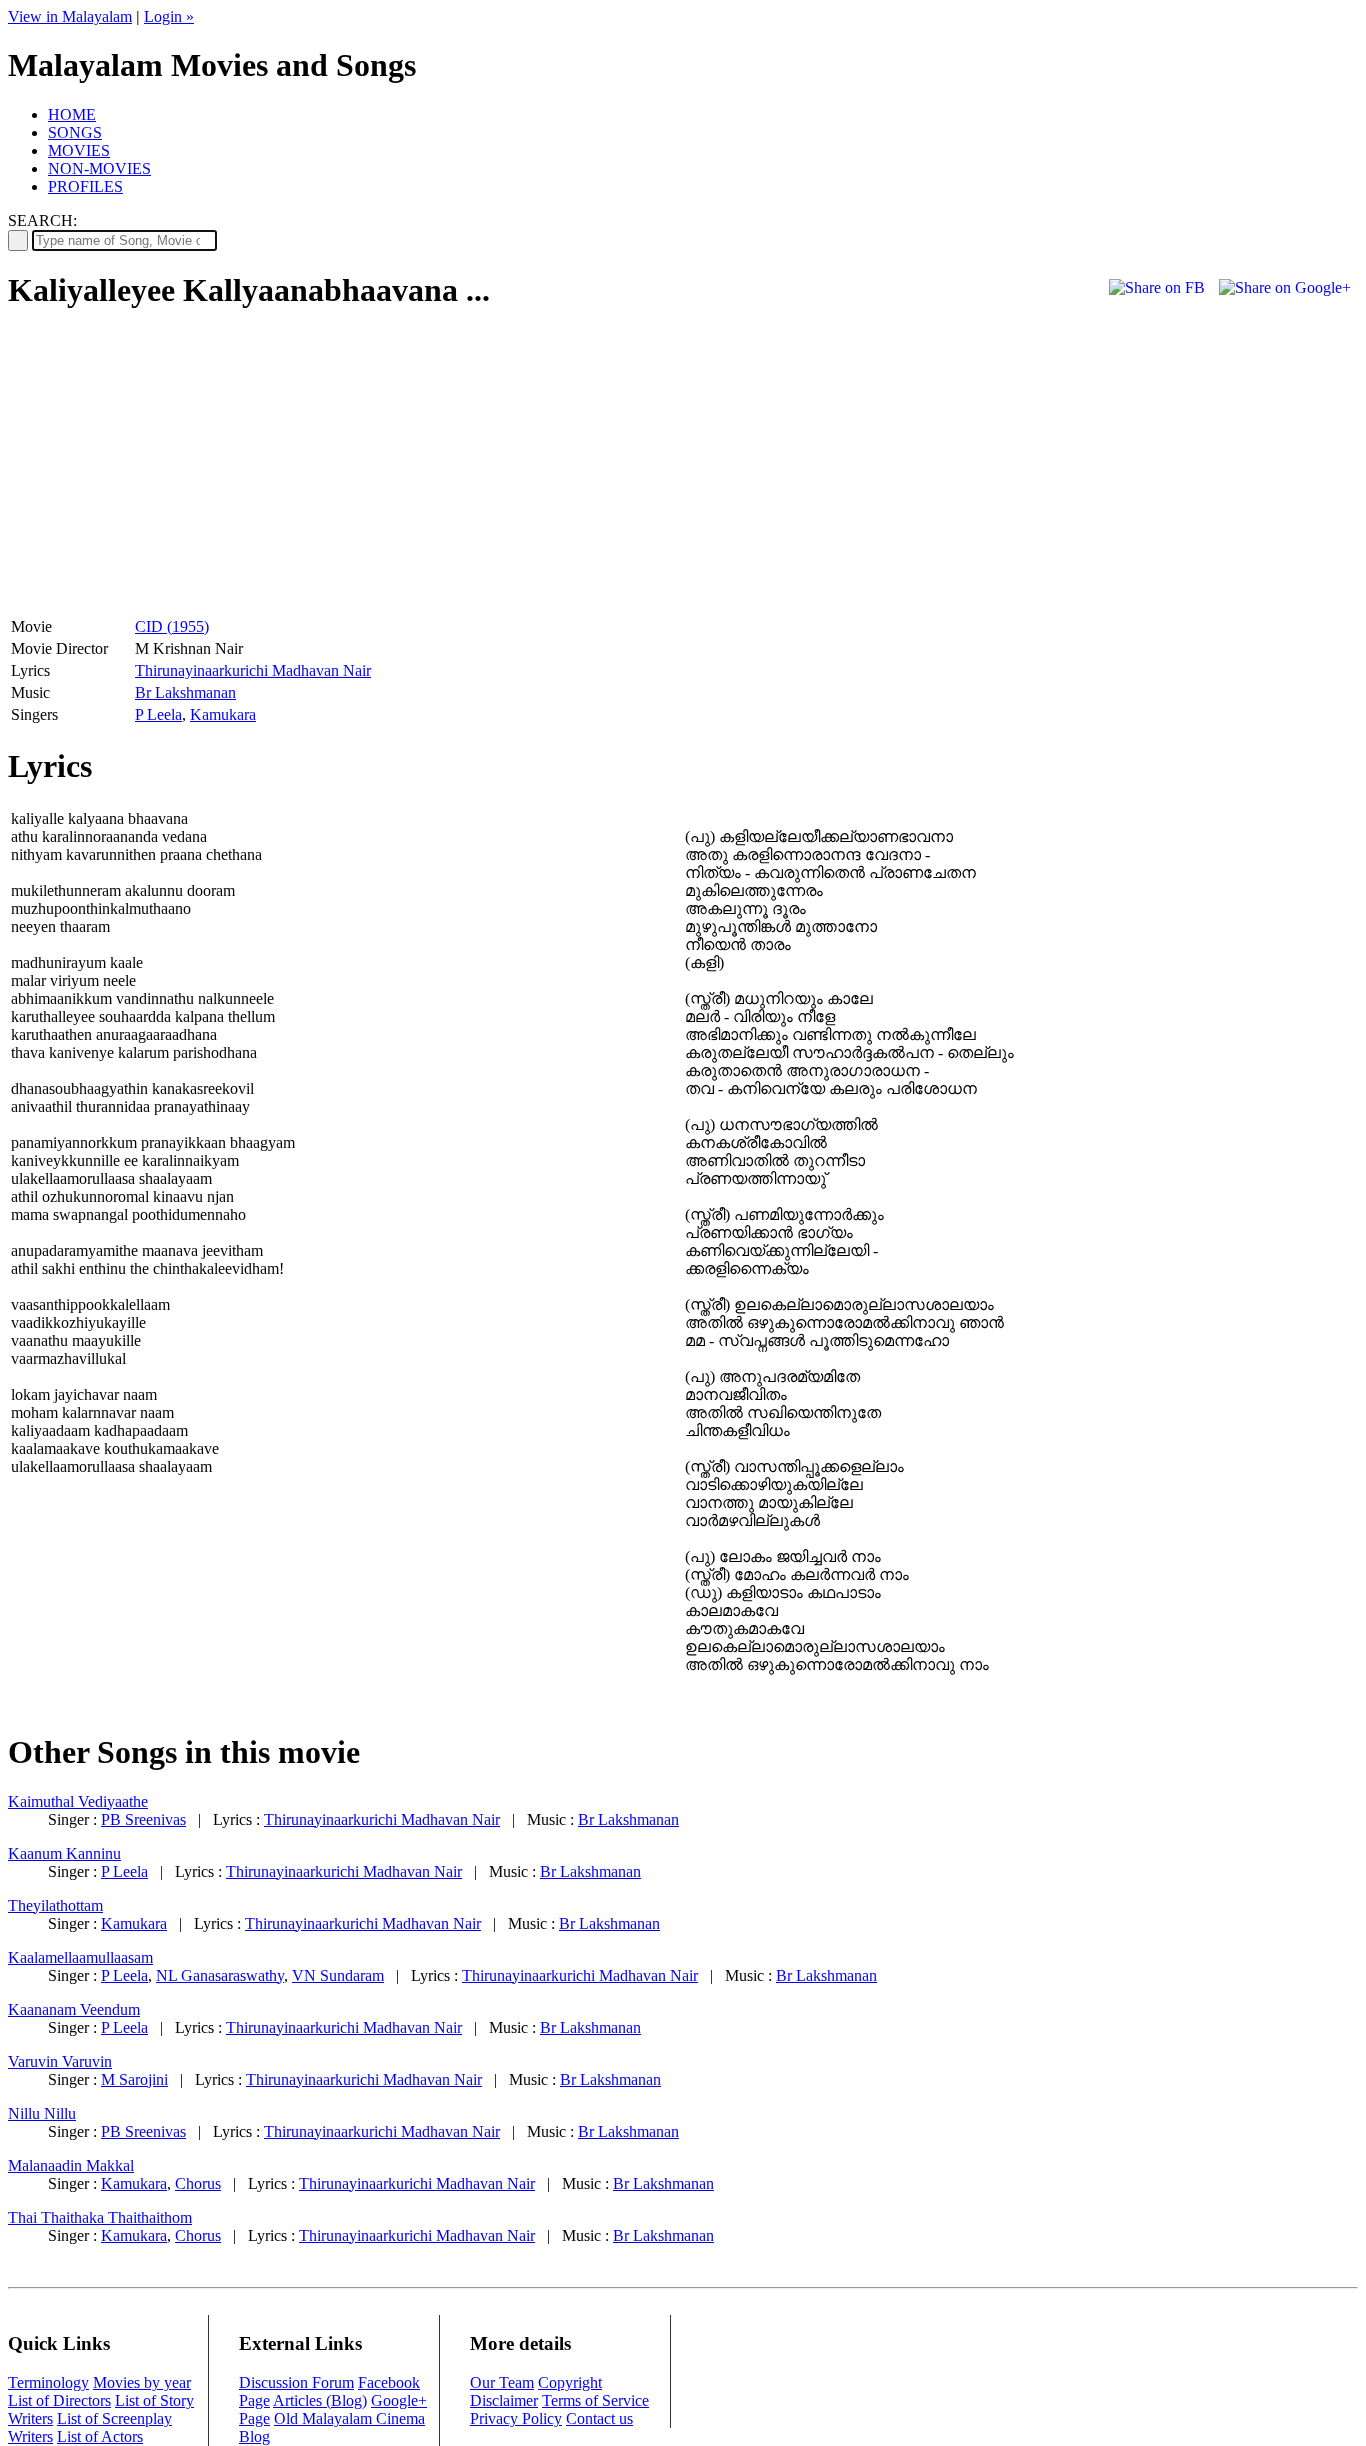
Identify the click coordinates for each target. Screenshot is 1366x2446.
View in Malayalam (70, 16)
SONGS (75, 132)
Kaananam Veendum (74, 2009)
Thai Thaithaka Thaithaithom (100, 2217)
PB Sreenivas (143, 1819)
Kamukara (223, 714)
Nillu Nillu (42, 2113)
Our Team (502, 2382)
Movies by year (142, 2382)
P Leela (158, 714)
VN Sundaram (338, 1975)
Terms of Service (595, 2400)
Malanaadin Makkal (71, 2165)
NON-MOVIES (99, 168)
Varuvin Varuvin (60, 2061)
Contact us (599, 2418)
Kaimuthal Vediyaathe (78, 1801)
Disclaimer (504, 2400)
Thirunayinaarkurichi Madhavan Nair (253, 670)
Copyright (570, 2382)
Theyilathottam (55, 1905)
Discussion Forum (296, 2382)
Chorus (198, 2183)
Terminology (48, 2382)
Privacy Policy (516, 2418)
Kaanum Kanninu (64, 1853)
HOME (72, 114)
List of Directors (59, 2400)
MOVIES (79, 150)
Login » (169, 16)
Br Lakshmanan (185, 692)
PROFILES (85, 186)
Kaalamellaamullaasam (80, 1957)
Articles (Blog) (320, 2400)
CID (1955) (172, 626)
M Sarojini (134, 2079)
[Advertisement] (176, 471)
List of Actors (100, 2436)
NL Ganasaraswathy (220, 1975)
